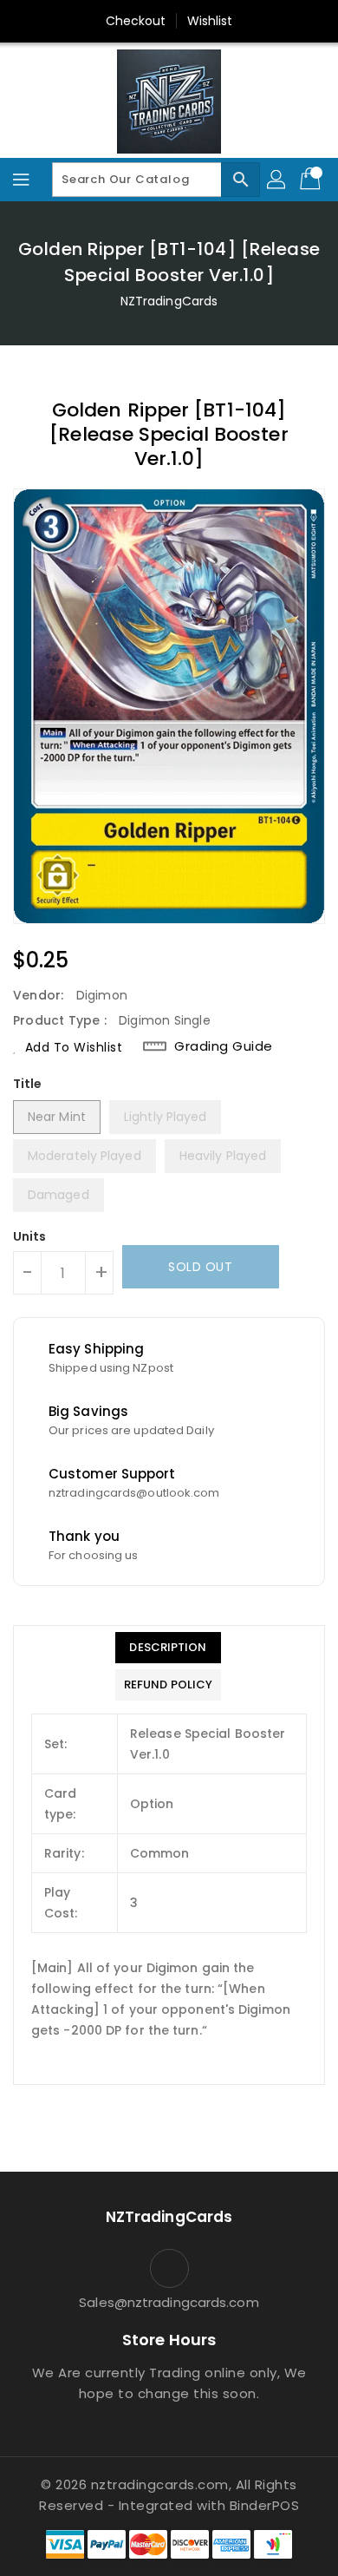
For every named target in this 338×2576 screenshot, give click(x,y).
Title (28, 1084)
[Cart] (312, 180)
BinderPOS (265, 2505)
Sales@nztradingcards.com (169, 2302)
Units (30, 1236)
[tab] (168, 1648)
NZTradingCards (169, 301)
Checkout (136, 21)
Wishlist (210, 21)
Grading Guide (224, 1046)
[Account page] (277, 180)
